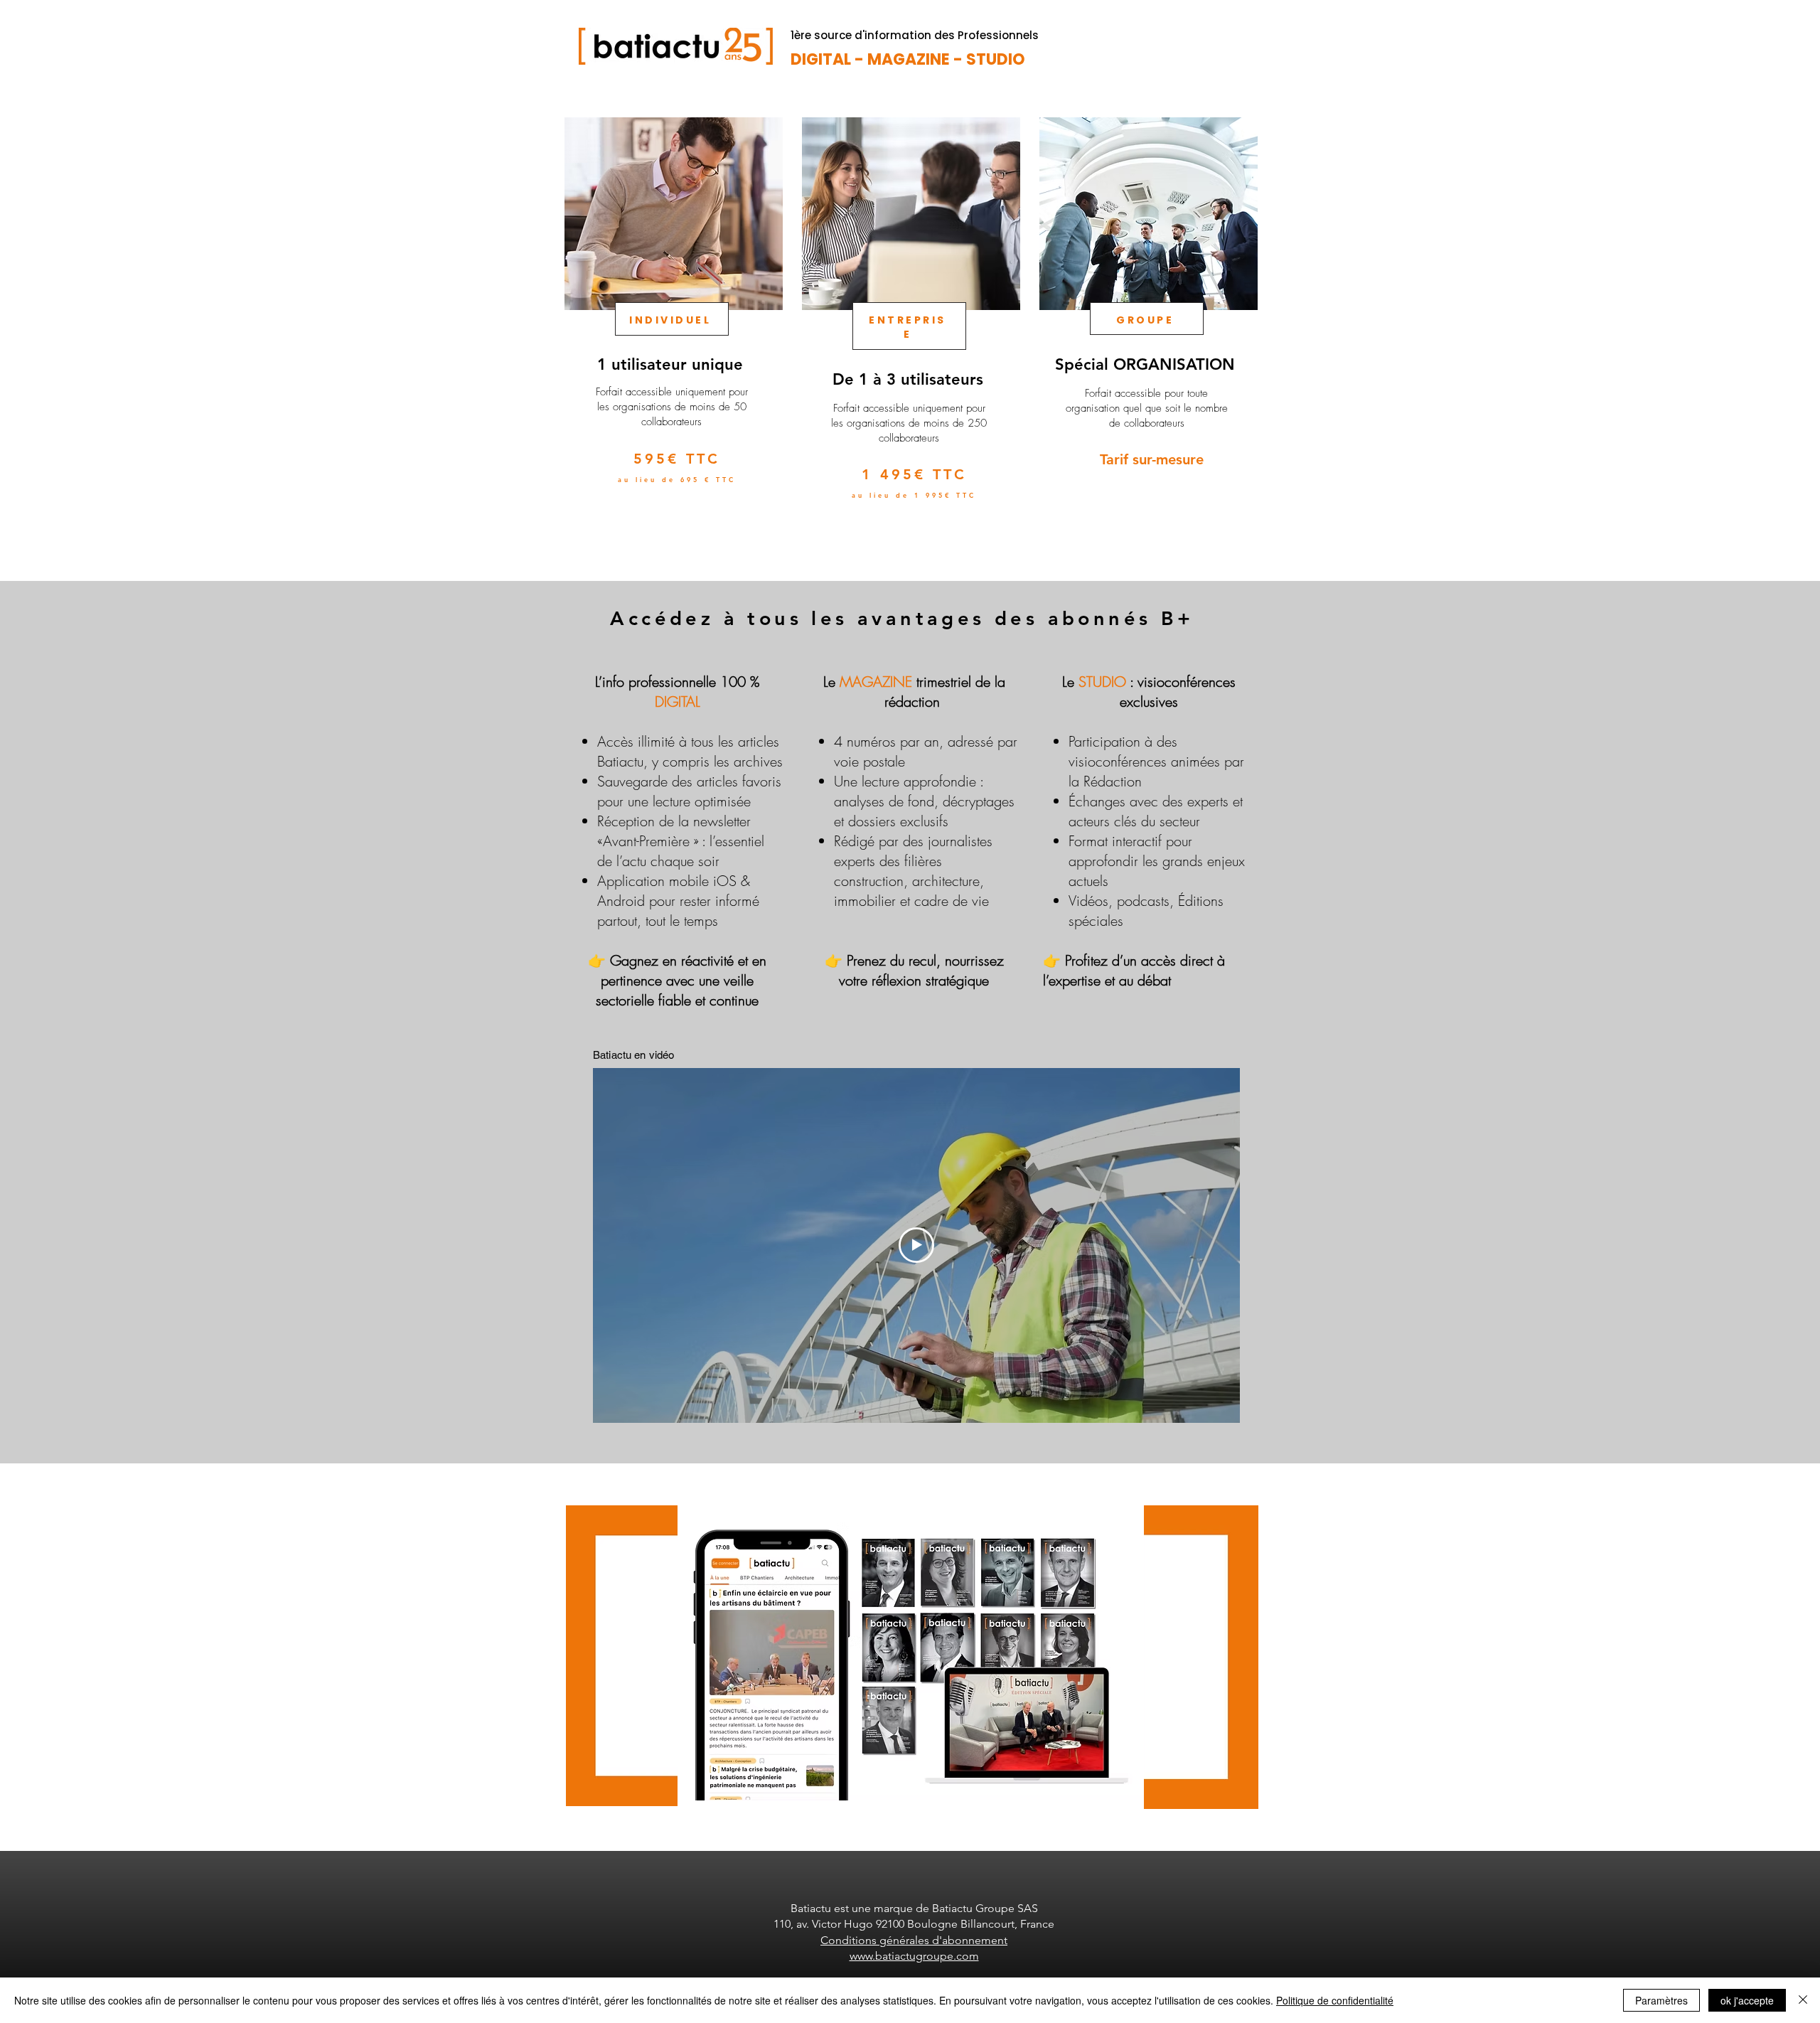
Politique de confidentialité (1335, 2000)
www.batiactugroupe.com (914, 1956)
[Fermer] (1803, 2000)
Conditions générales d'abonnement (914, 1940)
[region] (672, 333)
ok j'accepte (1747, 2000)
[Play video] (916, 1245)
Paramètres (1661, 2000)
